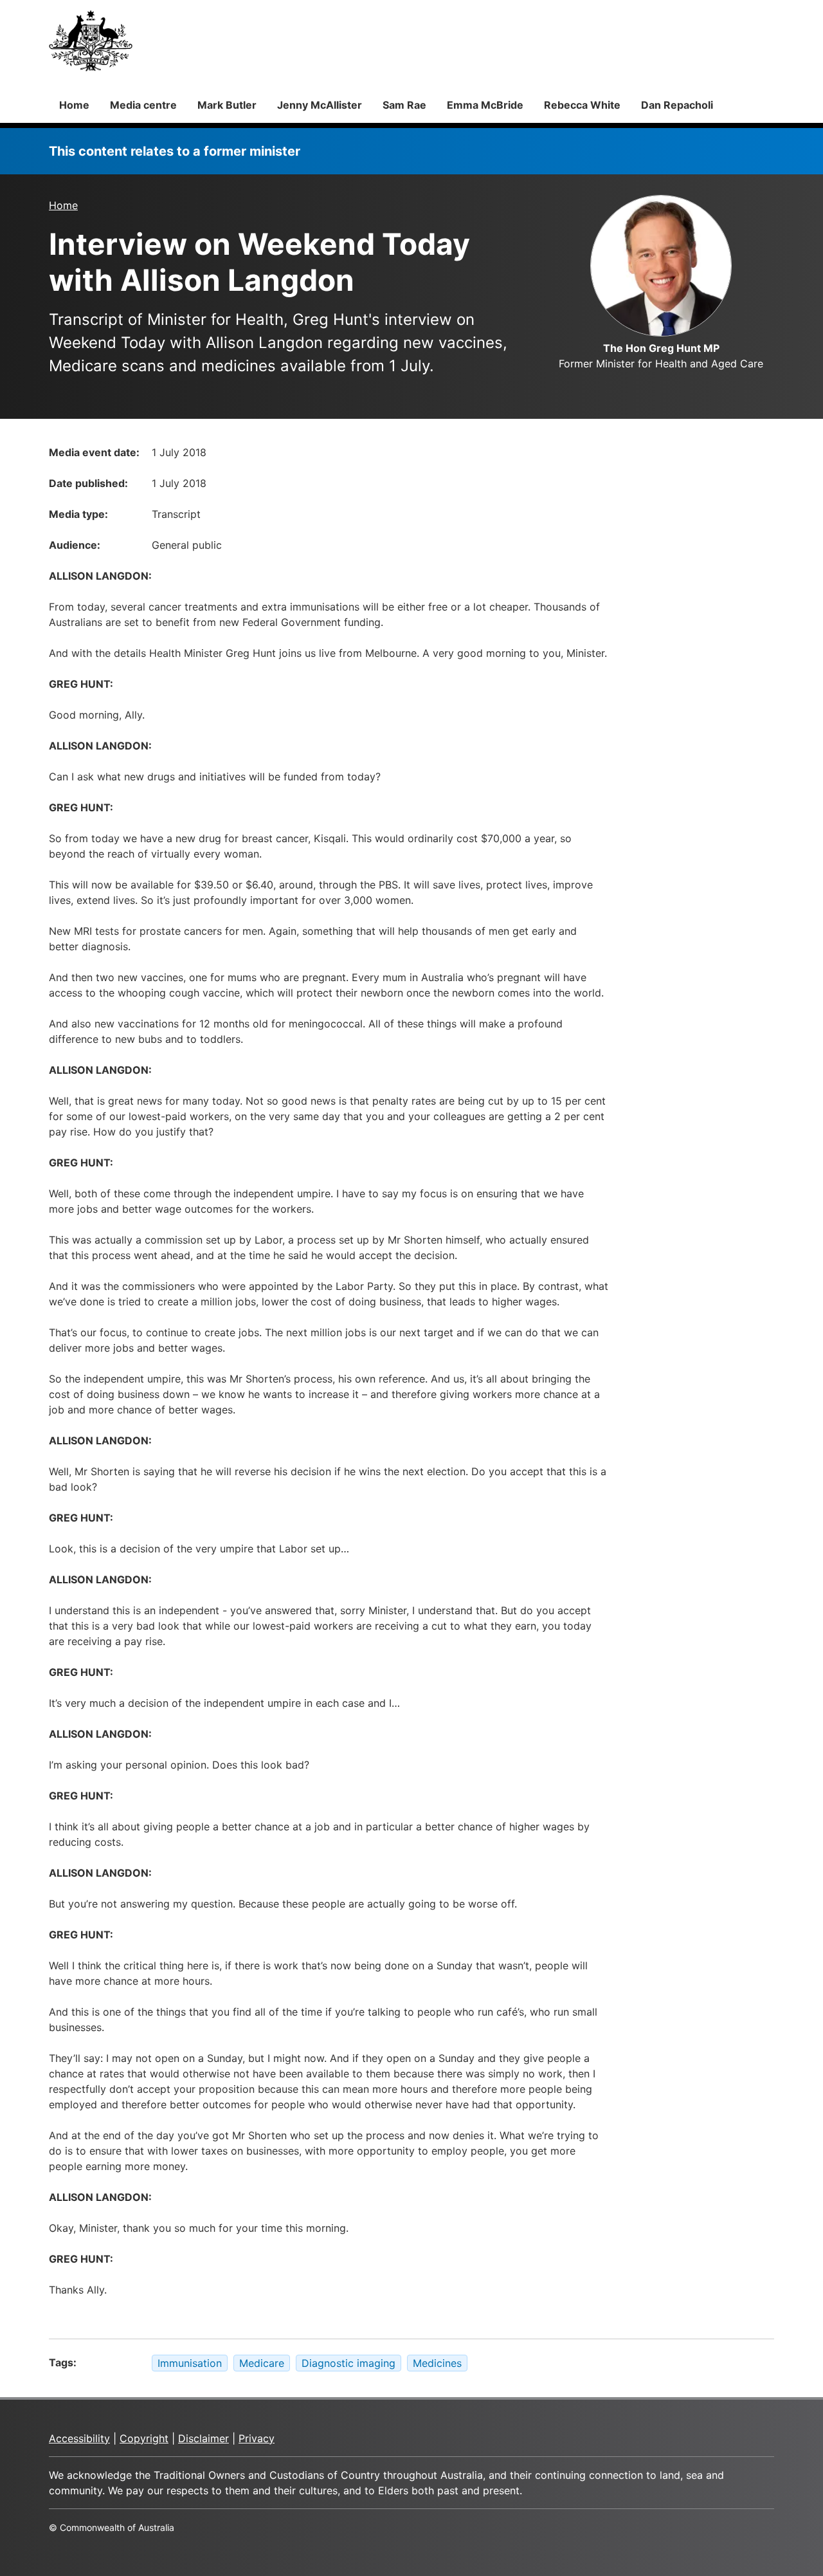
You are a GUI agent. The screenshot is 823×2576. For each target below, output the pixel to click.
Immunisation (190, 2363)
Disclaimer (203, 2438)
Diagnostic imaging (348, 2363)
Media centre (143, 105)
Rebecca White (582, 105)
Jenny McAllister (320, 105)
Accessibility (79, 2438)
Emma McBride (485, 105)
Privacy (257, 2438)
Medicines (437, 2363)
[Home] (91, 41)
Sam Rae (404, 105)
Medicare (262, 2363)
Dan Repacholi (677, 105)
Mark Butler (227, 105)
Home (74, 105)
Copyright (144, 2438)
